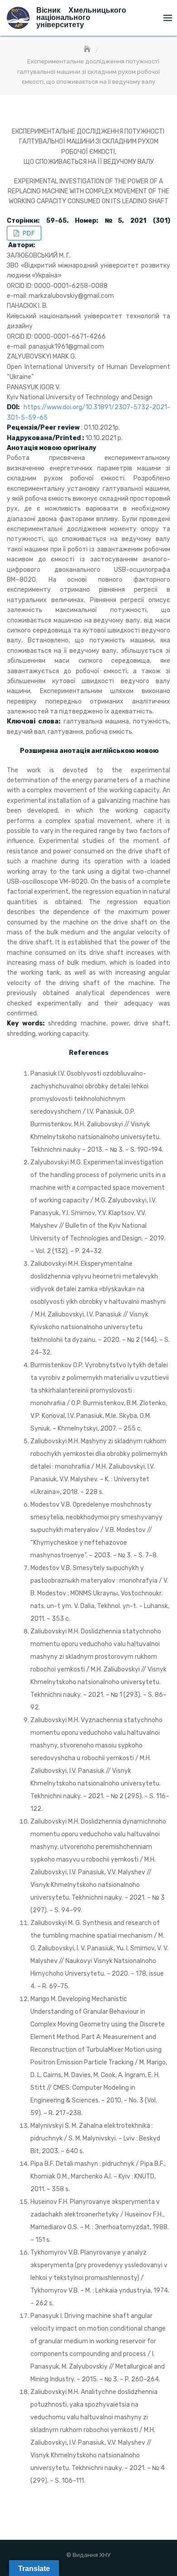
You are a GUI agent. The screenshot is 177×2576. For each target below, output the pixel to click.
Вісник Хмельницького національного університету (81, 17)
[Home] (88, 50)
